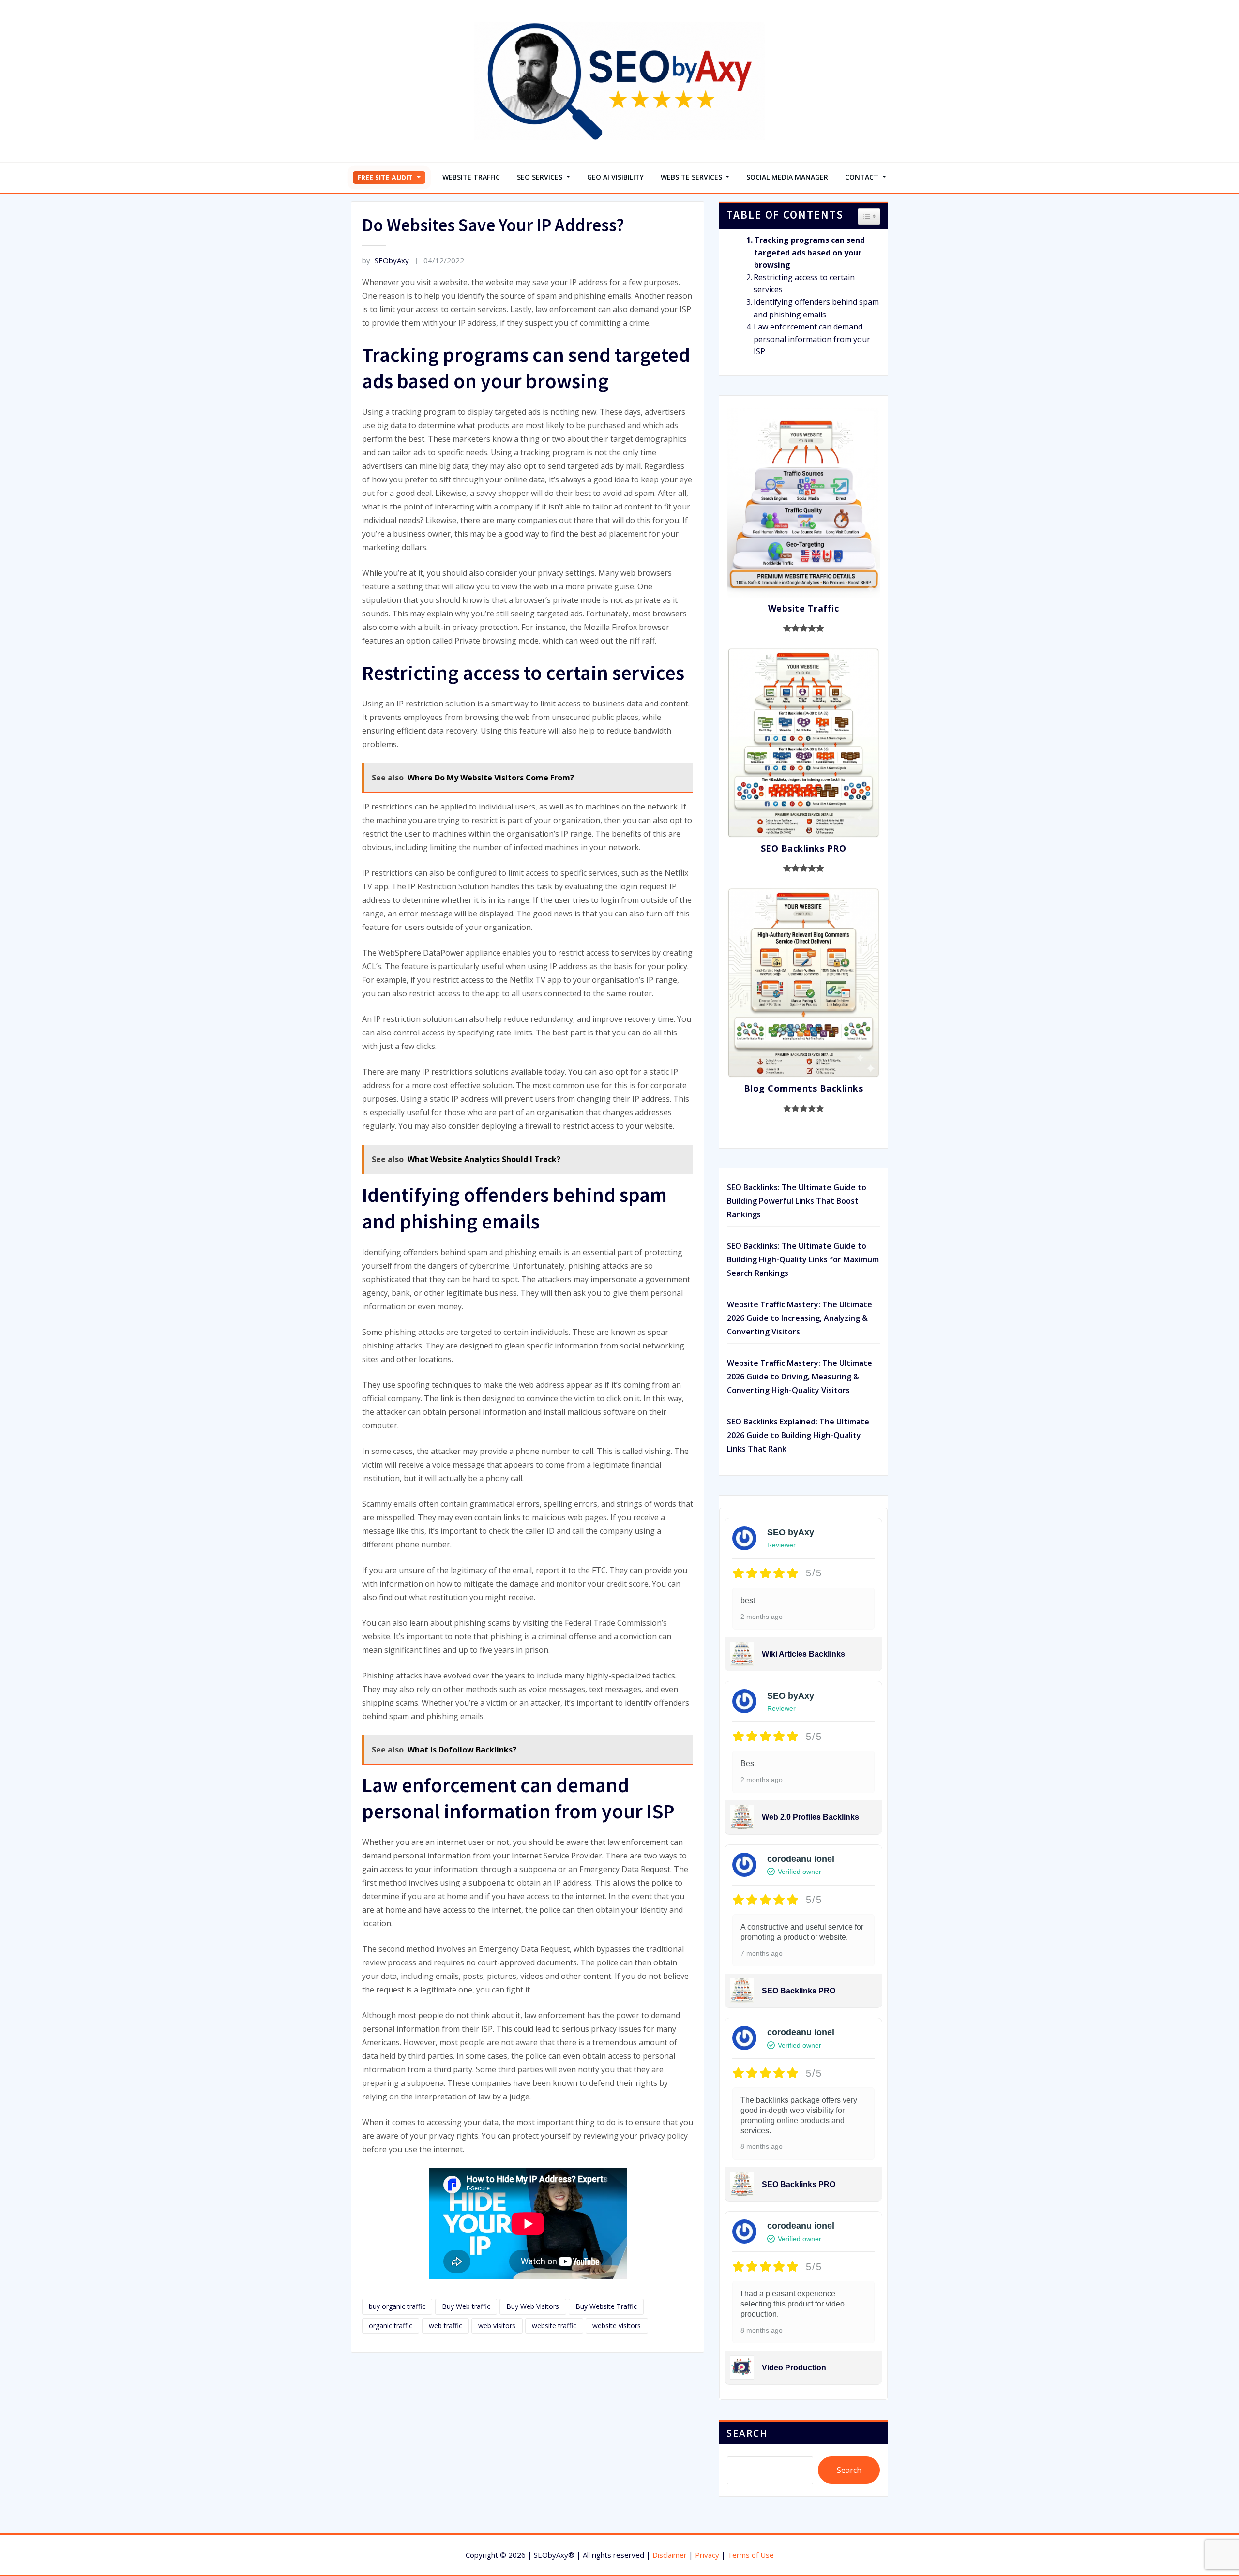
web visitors (497, 2326)
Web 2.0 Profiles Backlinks (810, 1817)
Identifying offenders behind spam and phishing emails (816, 308)
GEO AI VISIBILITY (615, 177)
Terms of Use (751, 2555)
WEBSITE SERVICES (692, 177)
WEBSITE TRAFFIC (471, 177)
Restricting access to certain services (804, 284)
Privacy (707, 2555)
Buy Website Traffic (606, 2306)
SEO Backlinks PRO (799, 1991)
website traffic (554, 2326)
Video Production (794, 2368)
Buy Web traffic (466, 2306)
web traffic (446, 2326)
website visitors (617, 2326)
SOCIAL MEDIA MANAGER (787, 177)
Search (747, 2433)
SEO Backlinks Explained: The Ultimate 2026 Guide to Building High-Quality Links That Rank (798, 1435)
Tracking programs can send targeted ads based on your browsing (809, 252)
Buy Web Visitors (533, 2306)
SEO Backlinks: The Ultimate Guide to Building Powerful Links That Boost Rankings (797, 1201)
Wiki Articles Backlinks (803, 1654)
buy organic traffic (397, 2306)
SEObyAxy (385, 260)
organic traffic (391, 2326)
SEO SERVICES (541, 177)
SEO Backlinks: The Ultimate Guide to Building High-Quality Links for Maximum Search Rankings (803, 1259)
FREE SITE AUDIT (386, 177)
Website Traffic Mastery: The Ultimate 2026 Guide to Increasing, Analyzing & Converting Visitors (800, 1318)
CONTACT (863, 177)
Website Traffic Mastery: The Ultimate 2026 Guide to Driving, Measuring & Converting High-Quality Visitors (800, 1377)
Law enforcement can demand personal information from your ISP (812, 339)
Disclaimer (670, 2555)
